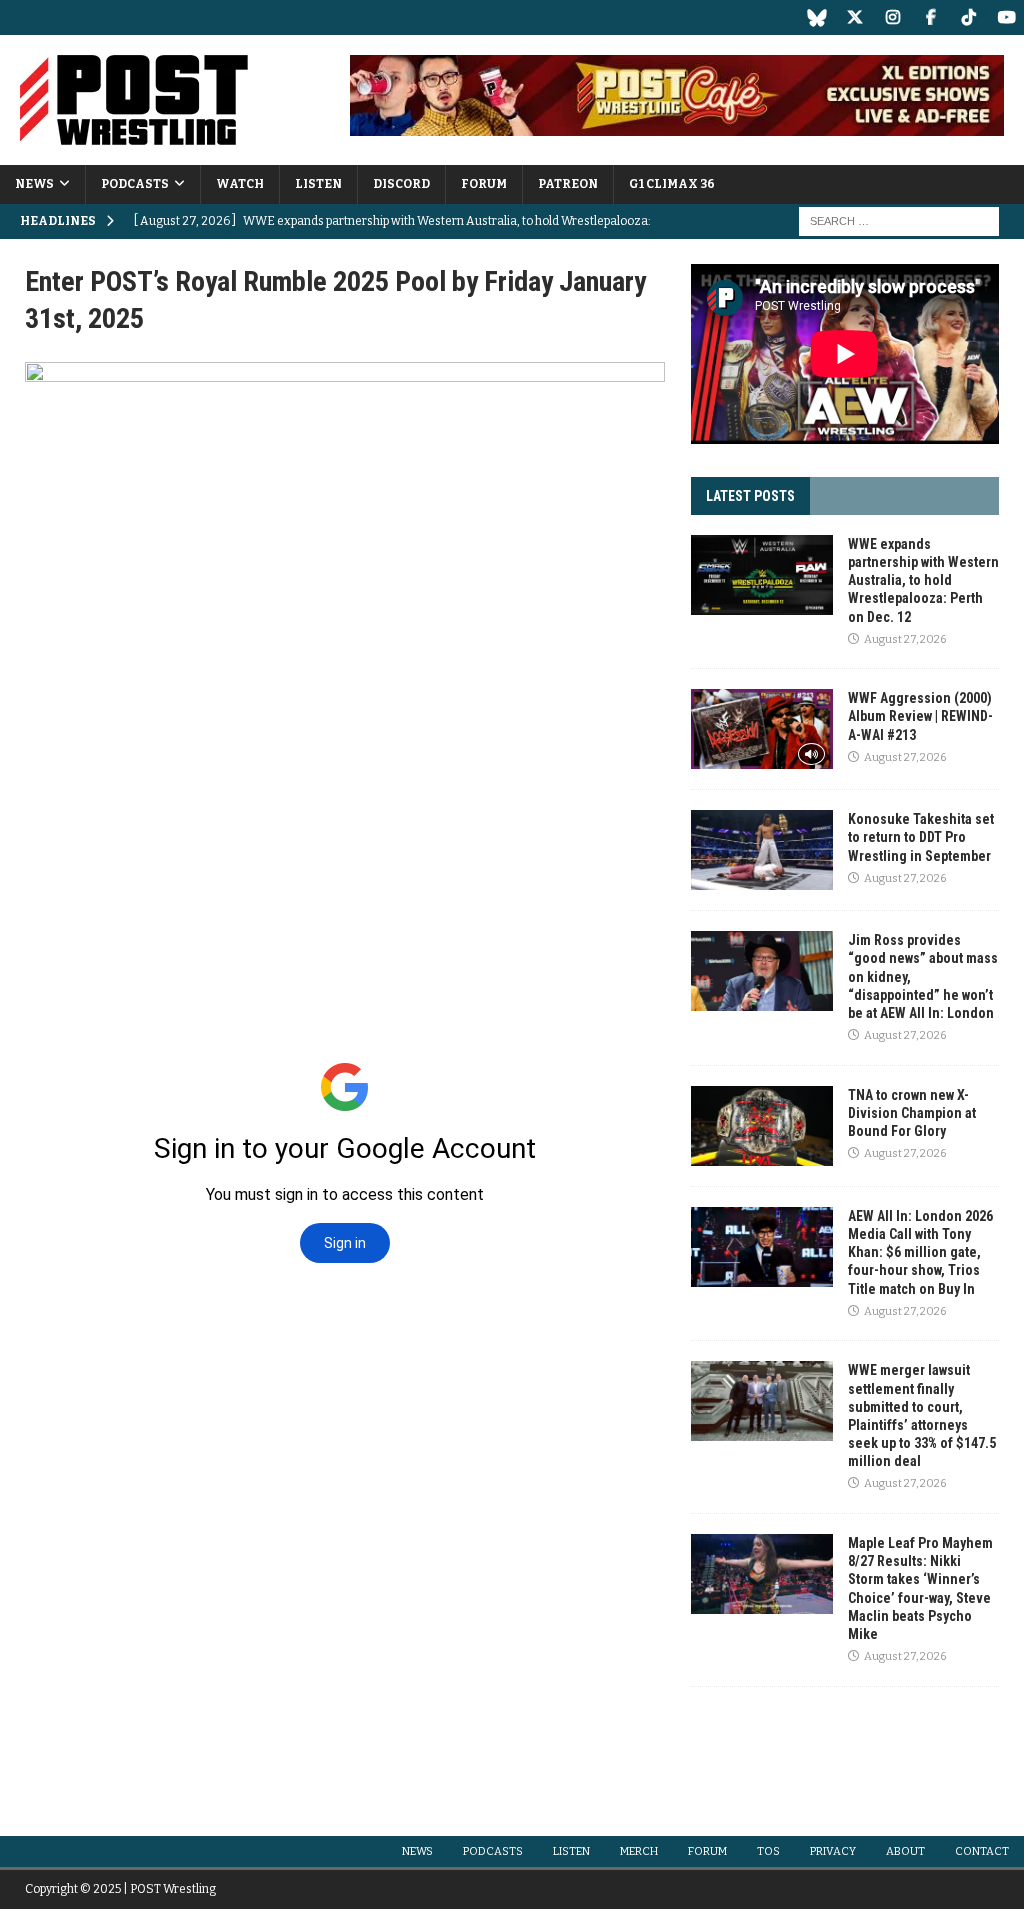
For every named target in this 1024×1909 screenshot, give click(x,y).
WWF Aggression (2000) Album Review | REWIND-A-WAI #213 (920, 716)
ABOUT (905, 1851)
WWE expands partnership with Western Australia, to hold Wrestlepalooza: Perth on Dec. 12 (923, 580)
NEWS (34, 184)
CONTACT (982, 1851)
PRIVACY (833, 1851)
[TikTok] (968, 17)
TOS (768, 1851)
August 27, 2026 (905, 639)
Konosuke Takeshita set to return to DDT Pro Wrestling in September (921, 837)
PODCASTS (135, 184)
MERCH (639, 1851)
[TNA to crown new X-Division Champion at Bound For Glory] (762, 1126)
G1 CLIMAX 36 (672, 184)
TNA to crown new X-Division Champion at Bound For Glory (912, 1113)
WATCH (240, 184)
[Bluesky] (816, 17)
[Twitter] (854, 17)
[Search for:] (899, 220)
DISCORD (401, 184)
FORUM (484, 184)
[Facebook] (930, 17)
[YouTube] (1006, 17)
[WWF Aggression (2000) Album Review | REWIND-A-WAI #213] (762, 729)
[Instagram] (892, 17)
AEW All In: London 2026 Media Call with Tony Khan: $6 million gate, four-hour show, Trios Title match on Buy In (920, 1252)
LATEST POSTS (750, 496)
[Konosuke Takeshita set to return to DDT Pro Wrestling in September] (762, 850)
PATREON (568, 184)
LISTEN (318, 184)
